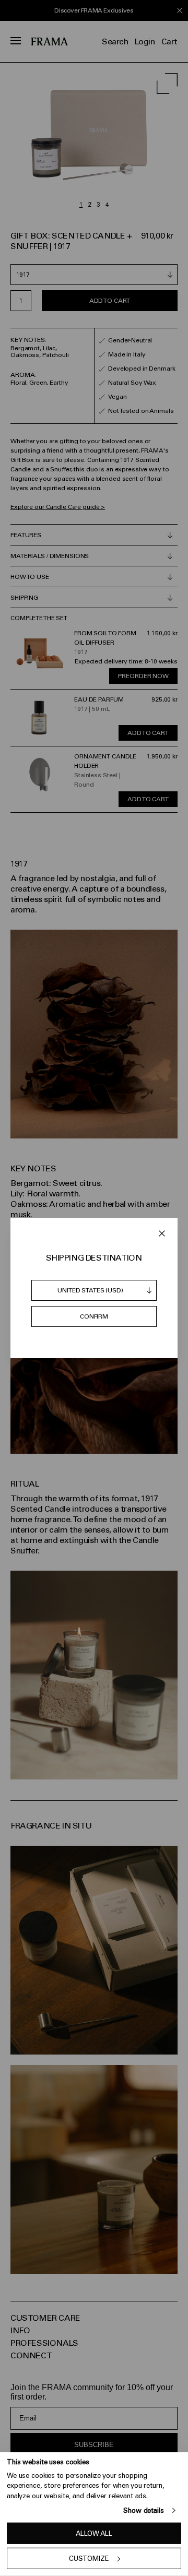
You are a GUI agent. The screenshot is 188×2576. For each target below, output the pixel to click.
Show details (143, 2510)
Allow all (94, 2533)
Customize (89, 2559)
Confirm (94, 1316)
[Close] (162, 1233)
